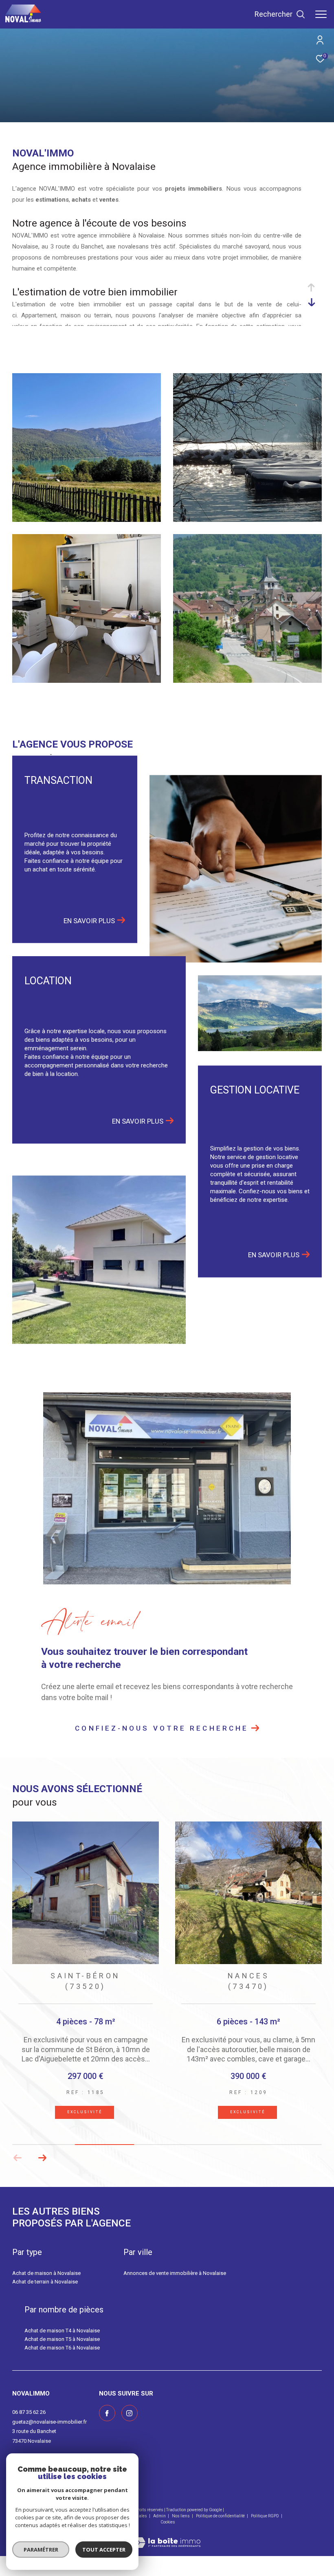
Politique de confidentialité (221, 2527)
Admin (160, 2527)
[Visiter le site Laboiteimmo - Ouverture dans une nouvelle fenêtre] (167, 2548)
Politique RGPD (265, 2527)
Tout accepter (104, 2550)
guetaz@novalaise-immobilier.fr (49, 2433)
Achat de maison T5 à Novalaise (62, 2350)
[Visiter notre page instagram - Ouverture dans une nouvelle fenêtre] (130, 2424)
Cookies (168, 2533)
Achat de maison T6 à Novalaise (62, 2358)
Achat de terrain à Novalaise (45, 2293)
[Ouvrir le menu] (321, 14)
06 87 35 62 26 (29, 2423)
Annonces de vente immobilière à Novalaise (175, 2284)
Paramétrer (41, 2550)
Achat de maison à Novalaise (46, 2284)
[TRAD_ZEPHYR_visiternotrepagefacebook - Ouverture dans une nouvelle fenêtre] (107, 2424)
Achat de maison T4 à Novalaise (62, 2342)
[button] (42, 2169)
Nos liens (181, 2527)
